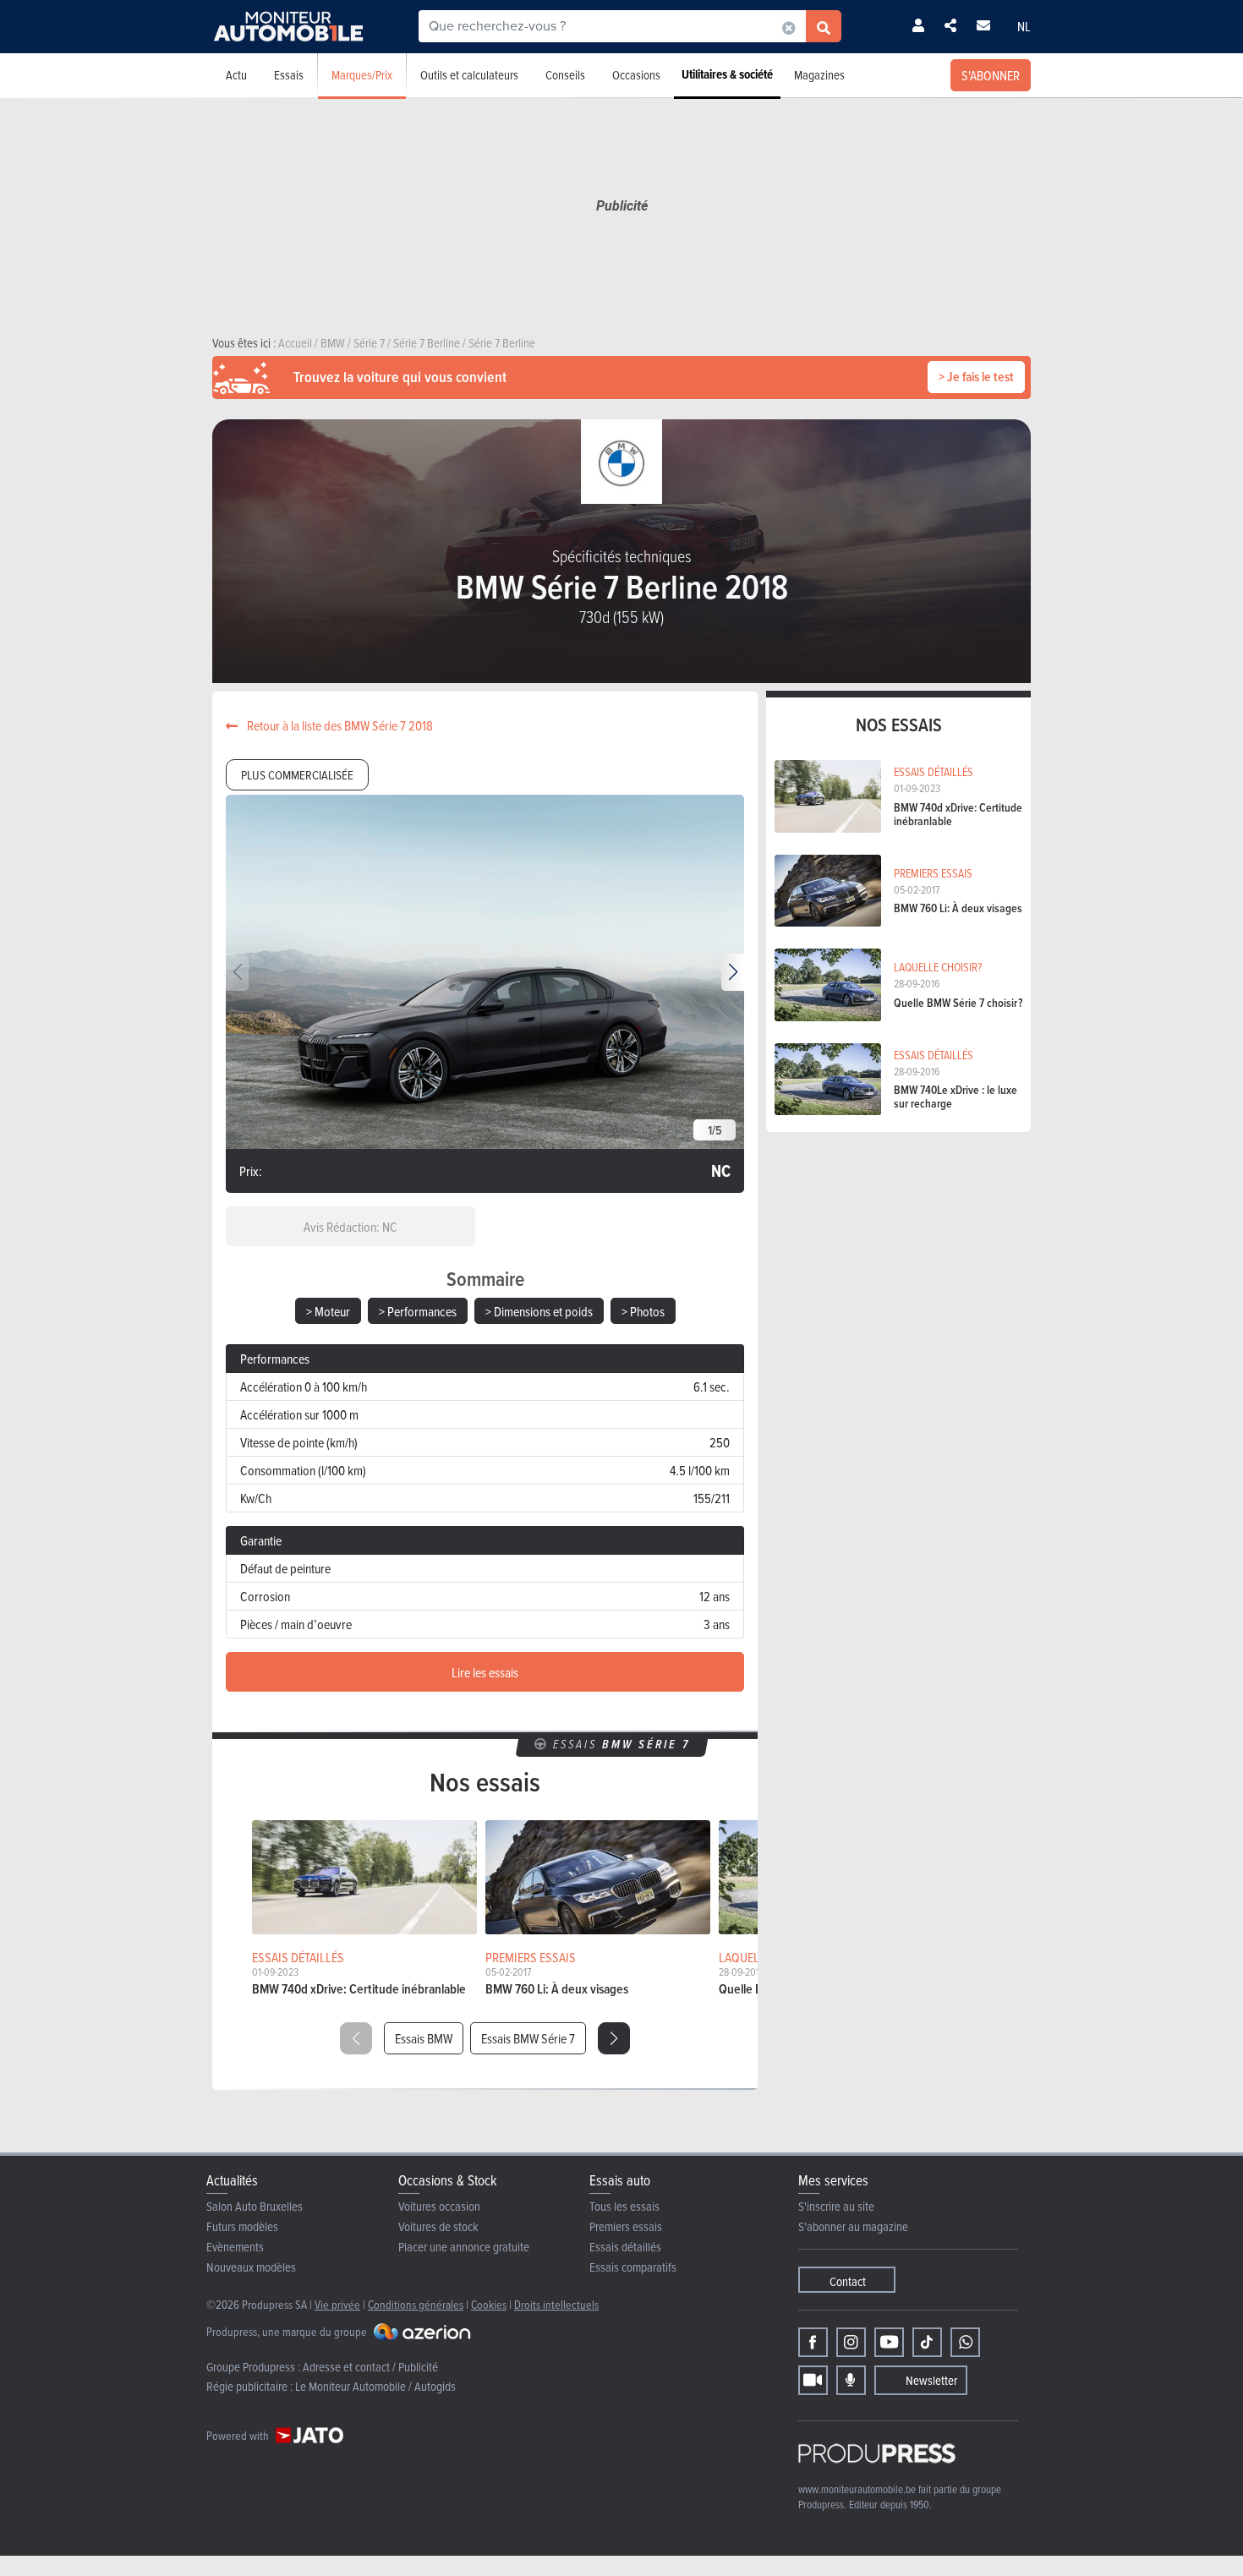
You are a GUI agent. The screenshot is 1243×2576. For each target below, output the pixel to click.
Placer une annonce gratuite (464, 2247)
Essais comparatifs (633, 2267)
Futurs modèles (242, 2226)
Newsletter (931, 2380)
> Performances (418, 1311)
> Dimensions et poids (539, 1311)
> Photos (643, 1311)
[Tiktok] (927, 2342)
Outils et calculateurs (469, 75)
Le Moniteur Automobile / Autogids (375, 2386)
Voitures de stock (438, 2226)
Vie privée (337, 2304)
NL (1024, 26)
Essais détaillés (625, 2247)
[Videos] (813, 2380)
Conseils (565, 75)
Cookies (489, 2304)
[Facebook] (813, 2342)
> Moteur (328, 1311)
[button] (733, 972)
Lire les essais (485, 1672)
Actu (236, 75)
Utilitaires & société (727, 74)
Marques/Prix (362, 75)
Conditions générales (416, 2304)
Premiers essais (626, 2226)
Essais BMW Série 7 (528, 2038)
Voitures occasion (439, 2206)
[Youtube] (889, 2342)
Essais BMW (424, 2038)
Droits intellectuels (556, 2304)
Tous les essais (624, 2206)
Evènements (235, 2247)
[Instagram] (851, 2342)
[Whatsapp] (965, 2342)
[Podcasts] (851, 2380)
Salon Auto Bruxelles (255, 2206)
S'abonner (991, 75)
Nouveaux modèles (251, 2267)
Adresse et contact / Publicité (370, 2367)
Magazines (819, 75)
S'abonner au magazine (853, 2226)
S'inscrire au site (836, 2206)
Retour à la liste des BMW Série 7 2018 (339, 725)
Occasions (636, 75)
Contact (848, 2281)
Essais (289, 75)
